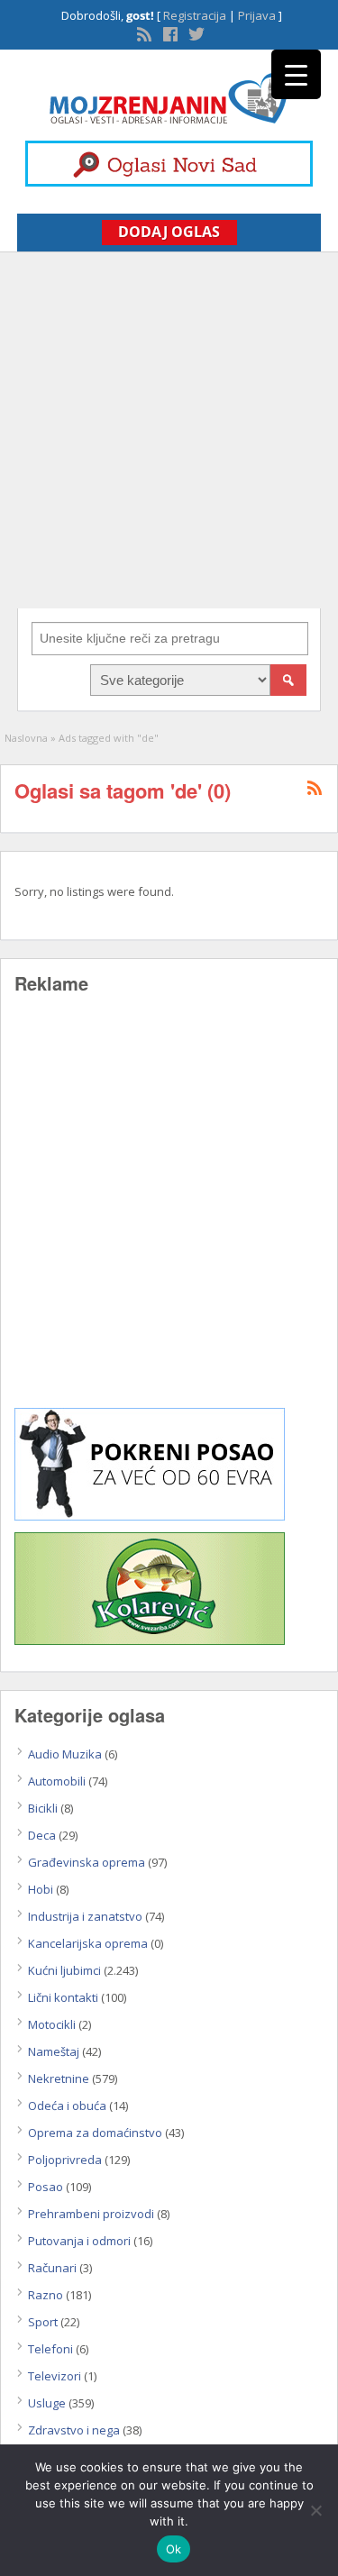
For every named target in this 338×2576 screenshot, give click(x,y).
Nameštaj (54, 2051)
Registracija (195, 15)
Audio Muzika (65, 1754)
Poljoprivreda (65, 2160)
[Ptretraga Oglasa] (288, 680)
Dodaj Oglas (169, 232)
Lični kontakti (63, 1997)
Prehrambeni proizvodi (91, 2214)
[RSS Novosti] (142, 32)
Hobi (41, 1889)
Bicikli (43, 1808)
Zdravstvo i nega (74, 2430)
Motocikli (52, 2024)
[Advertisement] (169, 430)
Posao (46, 2187)
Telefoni (50, 2349)
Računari (52, 2268)
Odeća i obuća (67, 2106)
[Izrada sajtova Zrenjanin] (150, 1516)
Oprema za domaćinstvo (95, 2133)
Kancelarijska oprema (88, 1943)
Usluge (47, 2403)
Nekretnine (59, 2078)
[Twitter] (195, 32)
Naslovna (26, 738)
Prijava (257, 15)
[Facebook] (169, 32)
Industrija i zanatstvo (85, 1916)
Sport (43, 2322)
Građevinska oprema (87, 1862)
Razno (46, 2295)
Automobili (57, 1781)
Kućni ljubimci (64, 1970)
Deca (42, 1835)
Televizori (55, 2376)
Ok (174, 2549)
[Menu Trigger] (296, 74)
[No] (315, 2510)
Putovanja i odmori (79, 2241)
